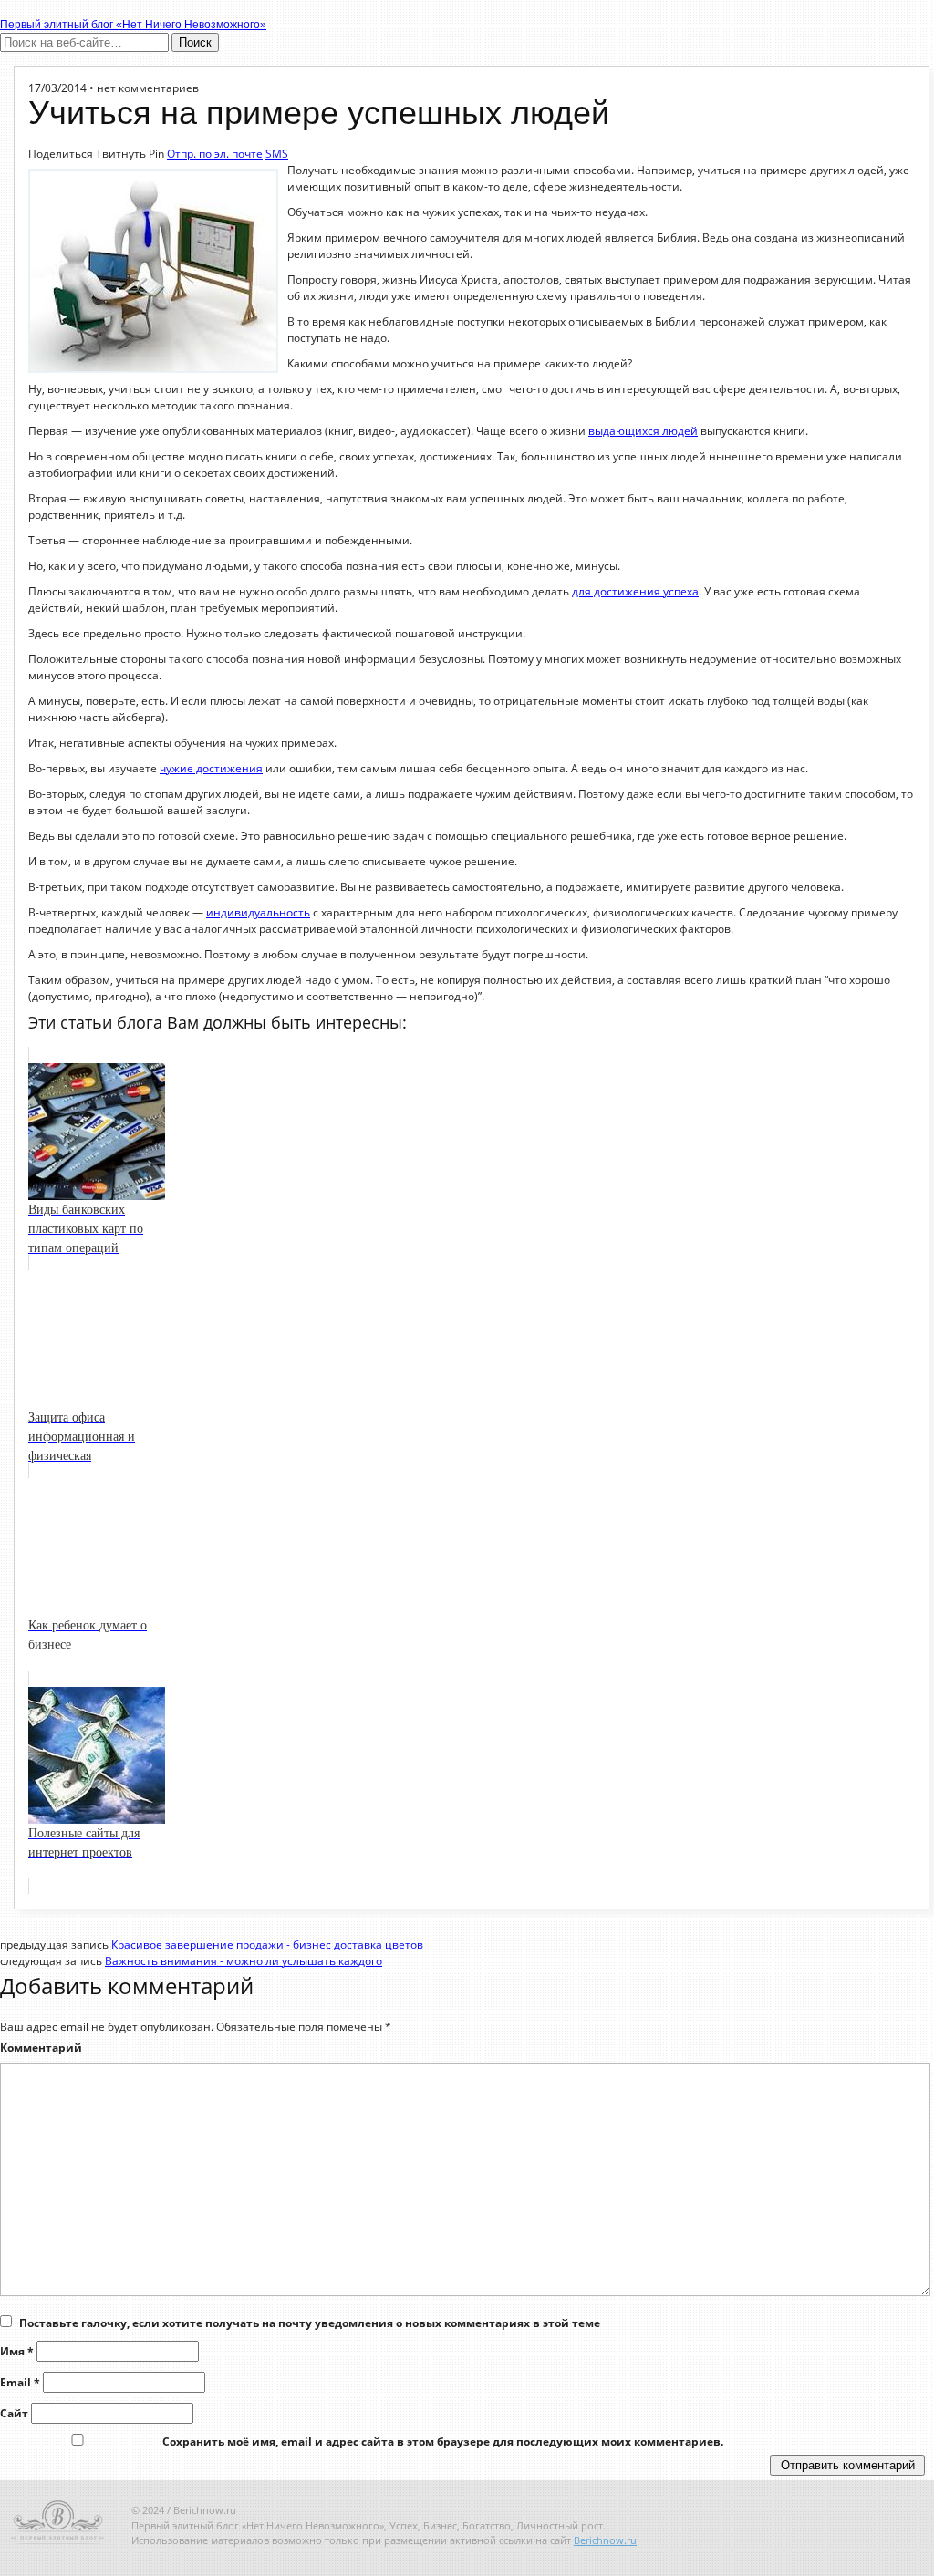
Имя (17, 2351)
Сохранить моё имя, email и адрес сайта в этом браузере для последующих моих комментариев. (443, 2442)
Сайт (14, 2413)
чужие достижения (211, 768)
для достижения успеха (635, 591)
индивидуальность (258, 912)
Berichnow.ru (605, 2540)
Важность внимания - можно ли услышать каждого (244, 1961)
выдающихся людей (643, 431)
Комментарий (41, 2048)
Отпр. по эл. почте (215, 154)
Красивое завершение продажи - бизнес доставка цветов (267, 1945)
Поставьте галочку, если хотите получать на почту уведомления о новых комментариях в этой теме (310, 2323)
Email (20, 2382)
